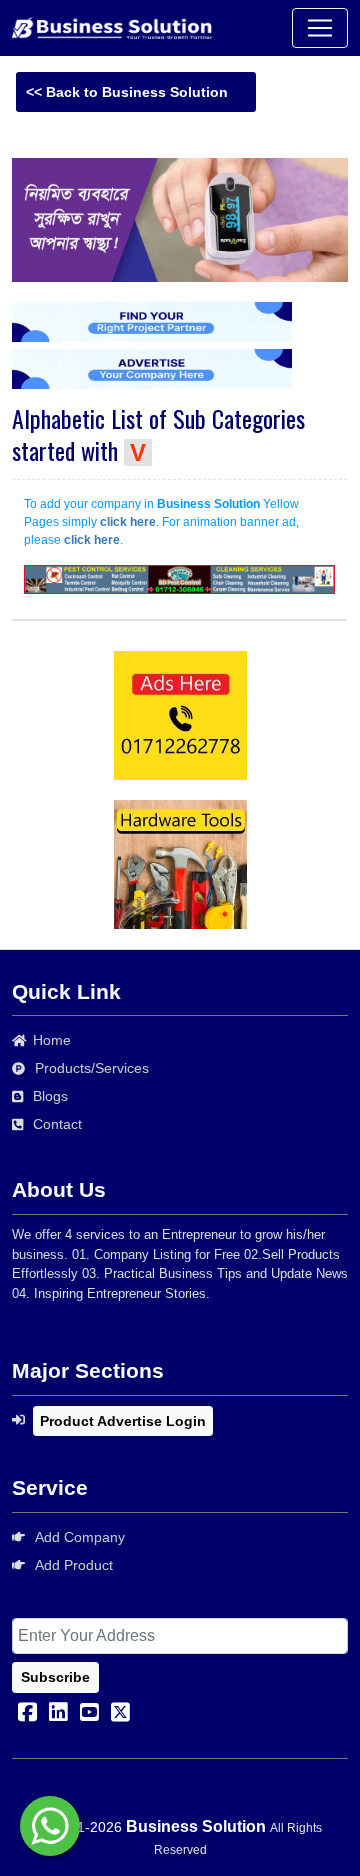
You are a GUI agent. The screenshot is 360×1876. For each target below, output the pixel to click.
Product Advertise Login (123, 1421)
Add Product (74, 1565)
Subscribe (55, 1677)
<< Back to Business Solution (127, 92)
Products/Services (92, 1068)
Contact (57, 1124)
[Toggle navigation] (320, 28)
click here (128, 522)
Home (52, 1040)
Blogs (50, 1096)
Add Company (80, 1537)
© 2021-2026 (80, 1827)
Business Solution (196, 1826)
